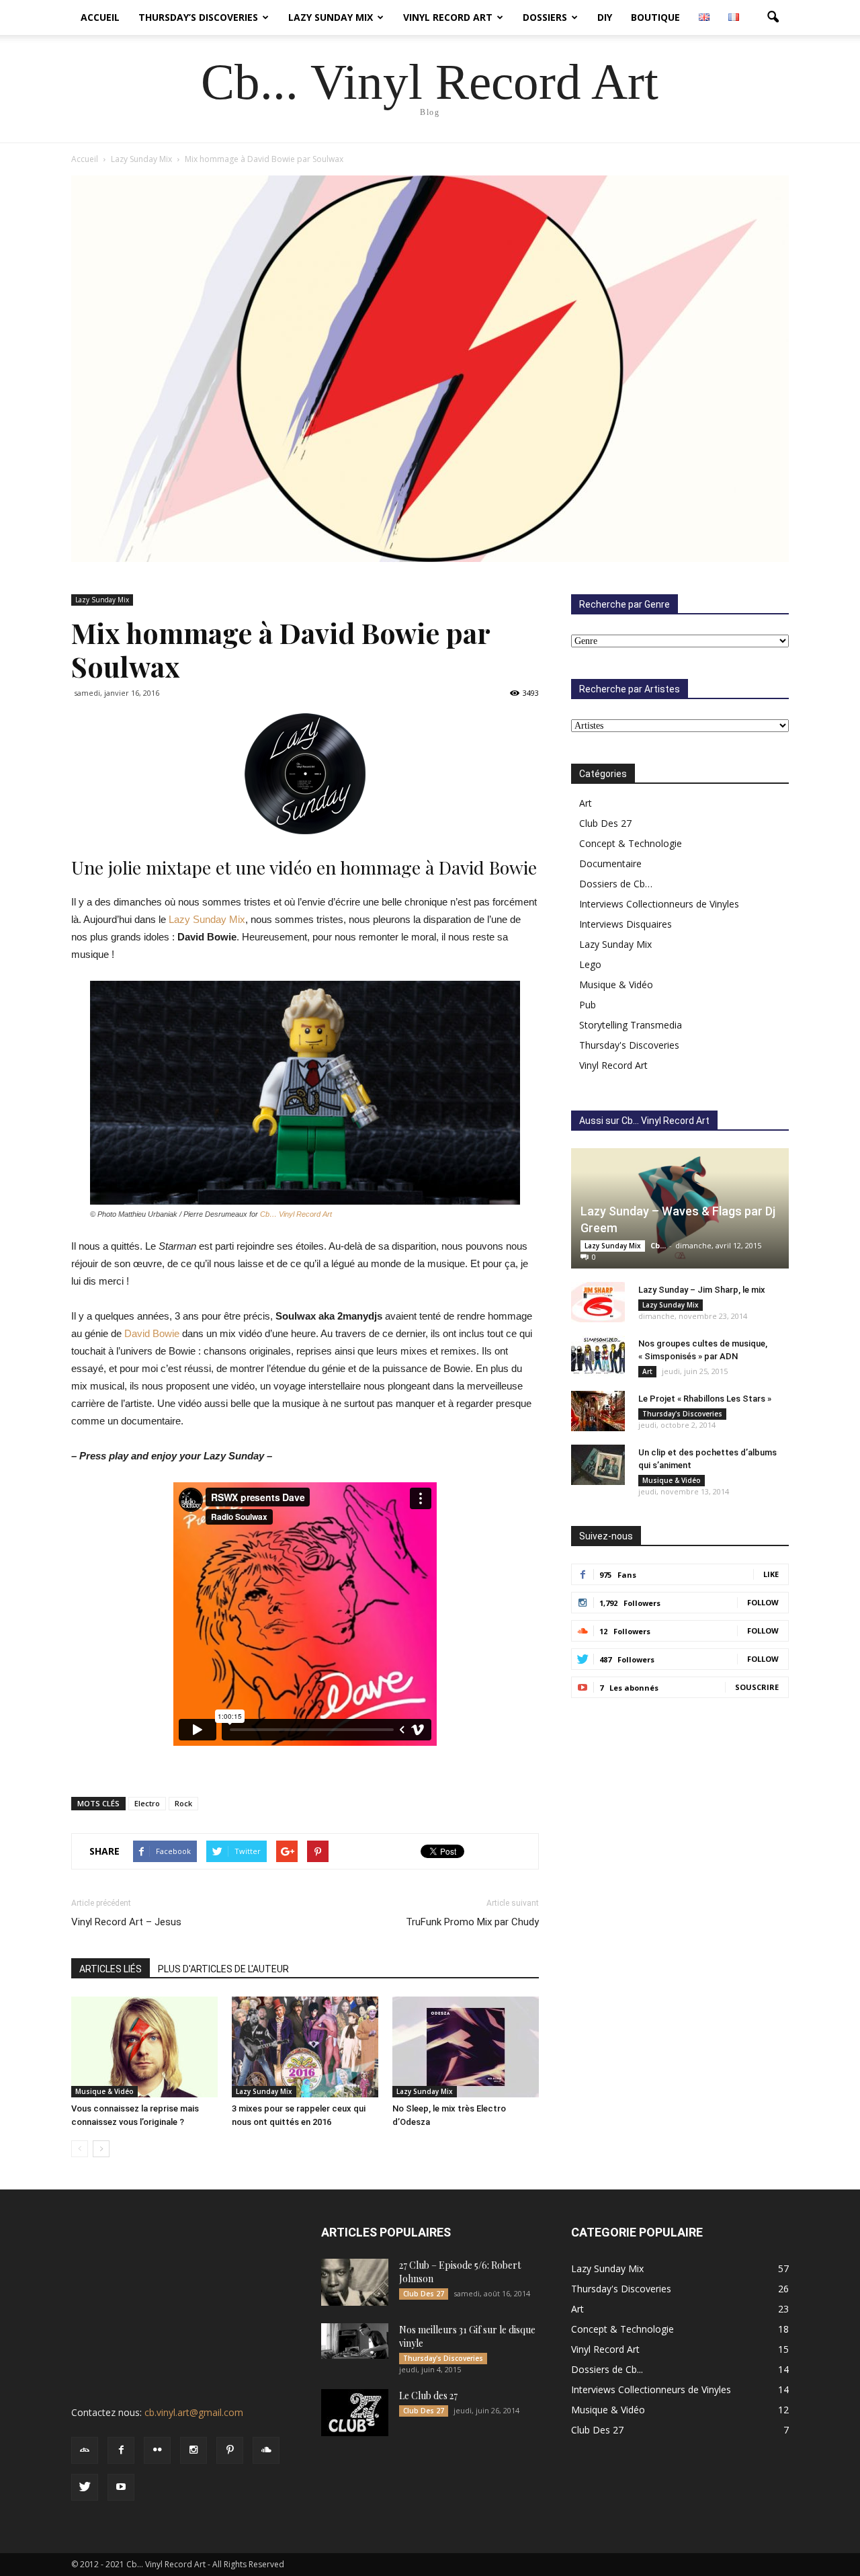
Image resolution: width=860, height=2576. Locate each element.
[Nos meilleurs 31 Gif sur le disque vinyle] (355, 2341)
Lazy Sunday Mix (331, 17)
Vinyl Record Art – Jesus (126, 1922)
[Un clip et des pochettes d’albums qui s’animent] (598, 1465)
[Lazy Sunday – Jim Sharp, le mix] (598, 1302)
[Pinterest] (230, 2450)
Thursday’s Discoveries (198, 17)
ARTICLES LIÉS (111, 1969)
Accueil (100, 17)
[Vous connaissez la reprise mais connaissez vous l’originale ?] (144, 2047)
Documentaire (610, 863)
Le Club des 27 (428, 2396)
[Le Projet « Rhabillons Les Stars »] (598, 1411)
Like (771, 1574)
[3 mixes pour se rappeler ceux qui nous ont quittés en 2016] (305, 2047)
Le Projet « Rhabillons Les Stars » (705, 1399)
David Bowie (152, 1333)
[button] (773, 17)
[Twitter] (85, 2487)
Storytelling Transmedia (631, 1025)
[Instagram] (193, 2450)
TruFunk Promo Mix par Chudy (472, 1922)
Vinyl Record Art (448, 17)
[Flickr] (157, 2450)
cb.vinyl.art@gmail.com (194, 2412)
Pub (588, 1005)
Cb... (658, 1245)
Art (586, 803)
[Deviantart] (85, 2450)
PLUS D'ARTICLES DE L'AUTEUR (223, 1969)
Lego (590, 964)
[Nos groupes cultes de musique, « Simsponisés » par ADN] (598, 1356)
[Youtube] (121, 2487)
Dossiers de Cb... (607, 2369)
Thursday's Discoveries (629, 1045)
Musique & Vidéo (104, 2091)
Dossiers (545, 17)
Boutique (655, 17)
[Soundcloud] (266, 2450)
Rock (183, 1803)
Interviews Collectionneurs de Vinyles (659, 904)
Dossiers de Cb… (616, 884)
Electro (147, 1803)
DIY (605, 17)
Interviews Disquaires (626, 924)
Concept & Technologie (631, 843)
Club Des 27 (605, 823)
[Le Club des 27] (355, 2413)
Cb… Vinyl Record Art (296, 1214)
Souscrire (757, 1687)
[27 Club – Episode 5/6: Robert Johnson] (355, 2282)
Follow (763, 1602)
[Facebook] (121, 2450)
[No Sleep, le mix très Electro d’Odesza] (466, 2047)
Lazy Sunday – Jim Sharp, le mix (702, 1290)
